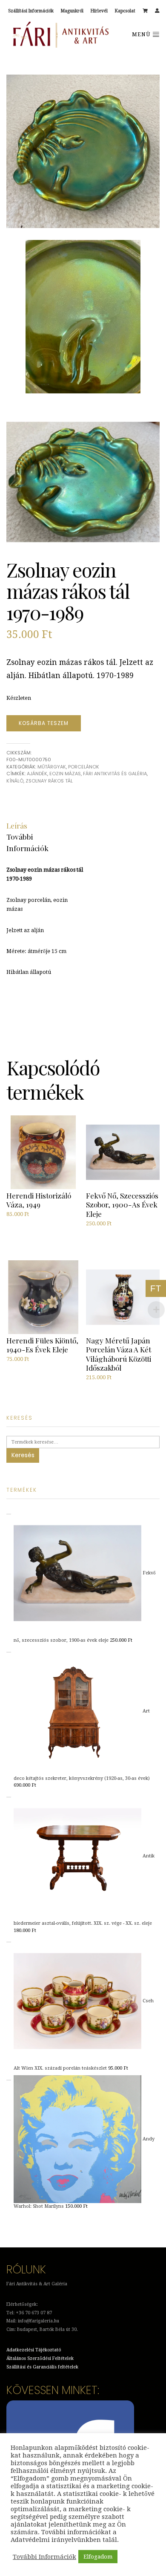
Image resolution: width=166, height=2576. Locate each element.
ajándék (37, 774)
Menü (142, 35)
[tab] (17, 826)
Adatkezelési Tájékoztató (34, 2350)
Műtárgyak (52, 767)
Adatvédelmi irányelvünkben (56, 2540)
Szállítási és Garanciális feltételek (42, 2367)
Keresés (23, 1455)
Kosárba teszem (44, 723)
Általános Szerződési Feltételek (40, 2358)
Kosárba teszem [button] (29, 1232)
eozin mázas (65, 774)
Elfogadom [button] (98, 2557)
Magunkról (72, 11)
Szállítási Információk (31, 11)
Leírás (17, 825)
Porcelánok (84, 767)
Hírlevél (99, 11)
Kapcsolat (125, 11)
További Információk (44, 2557)
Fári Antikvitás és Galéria (115, 774)
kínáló (15, 781)
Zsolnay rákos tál (49, 781)
